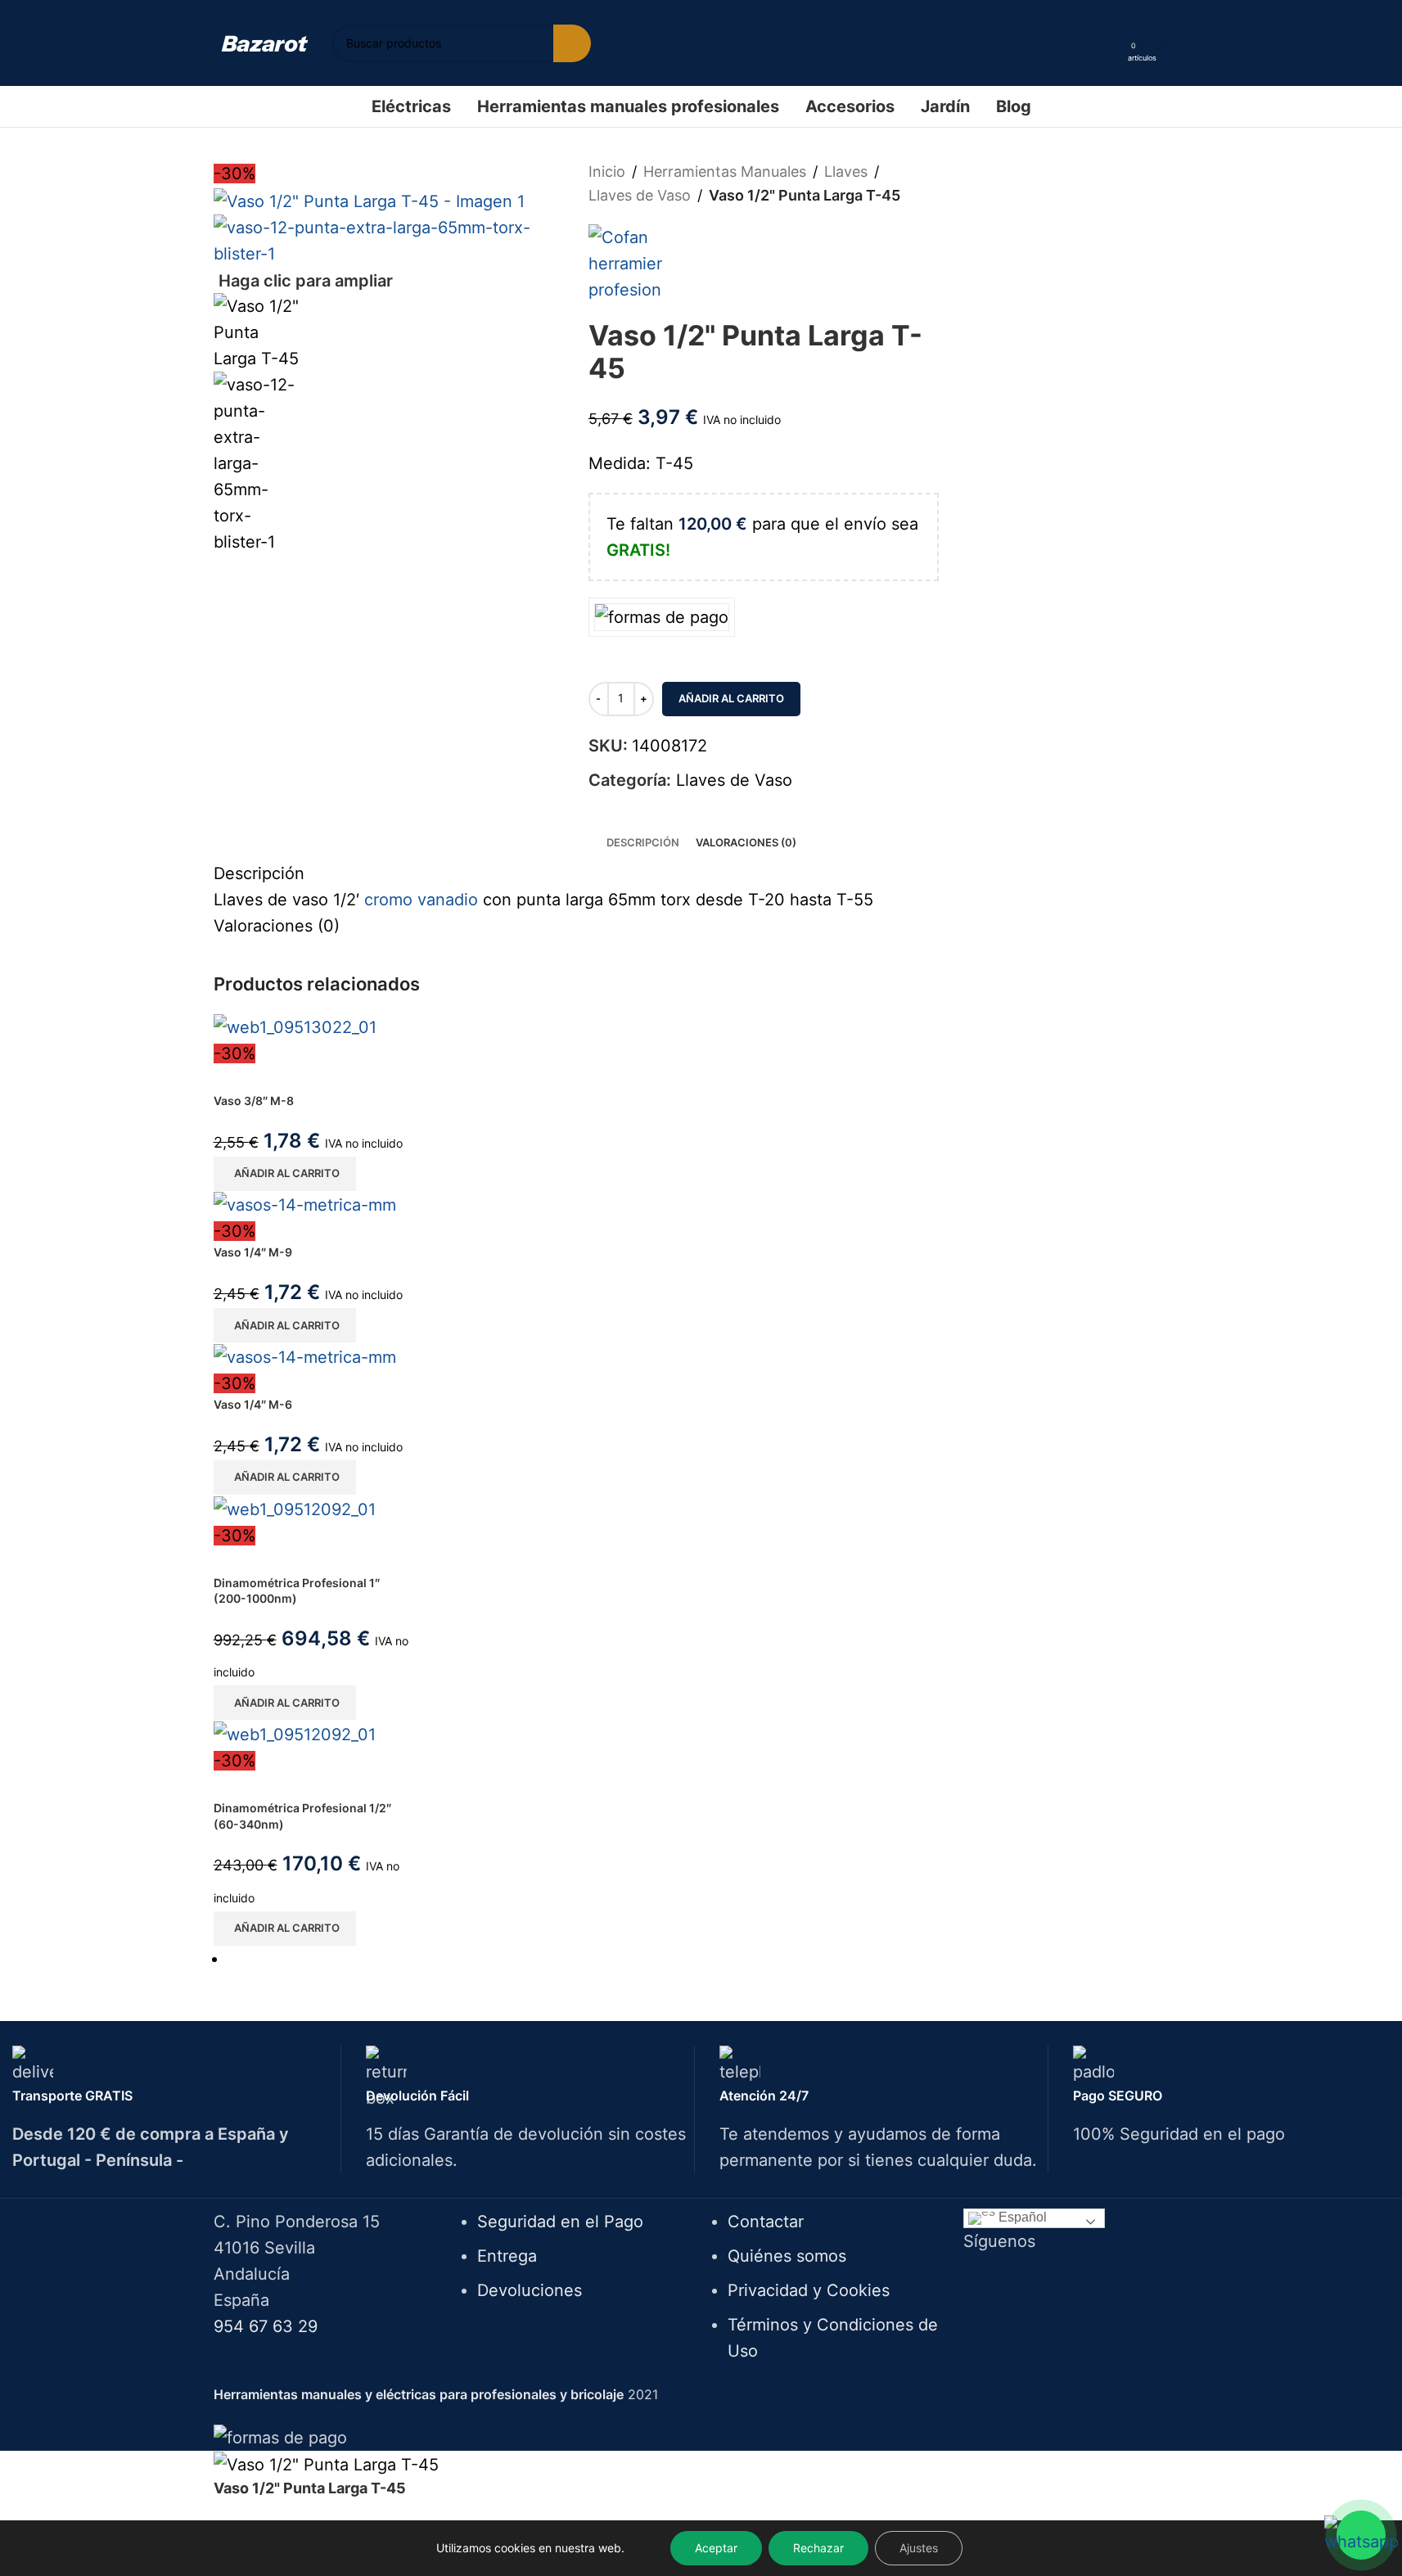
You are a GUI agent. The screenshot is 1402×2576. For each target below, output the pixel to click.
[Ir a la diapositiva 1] (708, 1959)
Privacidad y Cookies (809, 2290)
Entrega (507, 2256)
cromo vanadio (421, 900)
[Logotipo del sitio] (265, 43)
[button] (285, 1174)
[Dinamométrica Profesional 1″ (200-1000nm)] (295, 1508)
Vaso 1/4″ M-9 (253, 1252)
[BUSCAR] (572, 43)
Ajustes (919, 2548)
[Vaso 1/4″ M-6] (305, 1356)
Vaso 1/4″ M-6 (253, 1404)
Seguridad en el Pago (560, 2222)
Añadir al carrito (731, 698)
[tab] (643, 843)
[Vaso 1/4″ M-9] (305, 1204)
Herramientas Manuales (725, 171)
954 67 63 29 (266, 2326)
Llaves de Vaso (640, 195)
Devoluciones (530, 2290)
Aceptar (716, 2548)
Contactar (766, 2222)
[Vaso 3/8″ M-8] (295, 1026)
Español (1021, 2218)
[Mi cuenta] (1110, 43)
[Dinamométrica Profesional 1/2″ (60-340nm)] (295, 1733)
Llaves (846, 171)
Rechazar (818, 2548)
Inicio (607, 171)
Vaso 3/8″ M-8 (254, 1101)
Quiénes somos (787, 2256)
